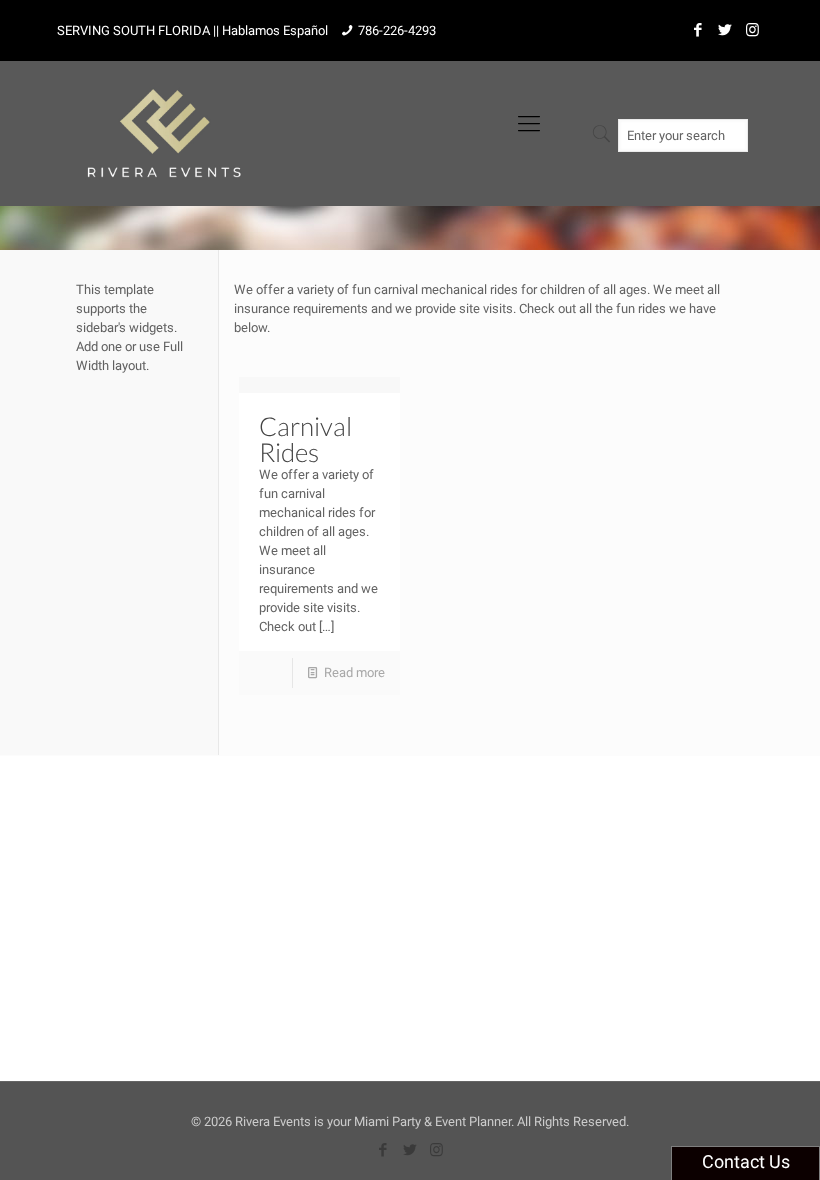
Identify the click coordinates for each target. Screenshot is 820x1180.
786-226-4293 (397, 30)
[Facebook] (698, 30)
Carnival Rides (305, 439)
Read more (354, 672)
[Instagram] (752, 30)
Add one (99, 346)
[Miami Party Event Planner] (164, 123)
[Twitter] (725, 30)
